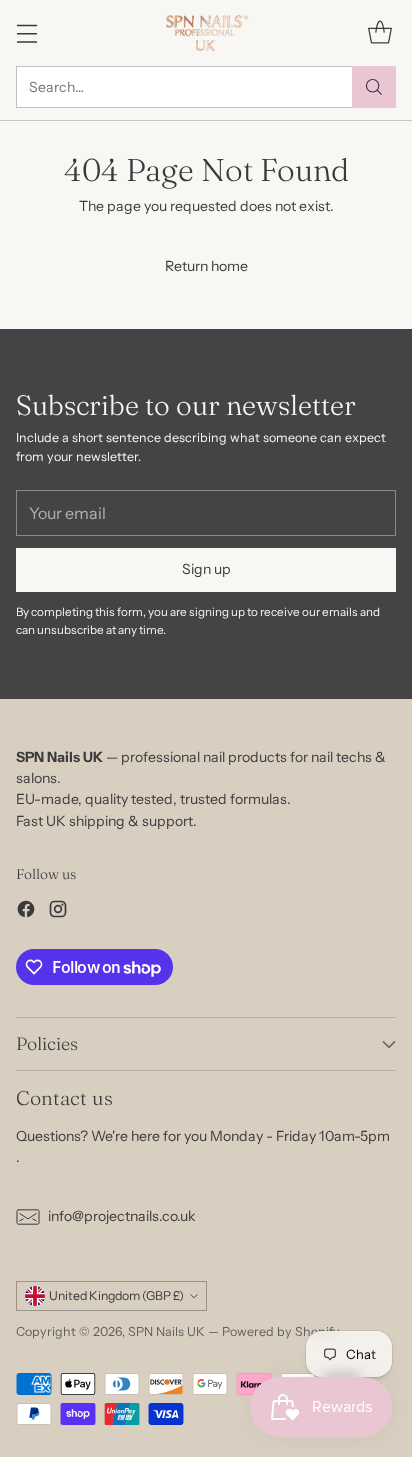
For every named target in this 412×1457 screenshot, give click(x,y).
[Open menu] (26, 32)
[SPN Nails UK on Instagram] (58, 912)
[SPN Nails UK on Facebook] (26, 912)
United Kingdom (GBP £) (116, 1295)
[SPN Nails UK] (206, 33)
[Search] (374, 87)
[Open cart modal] (379, 32)
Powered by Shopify (281, 1331)
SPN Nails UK (166, 1331)
